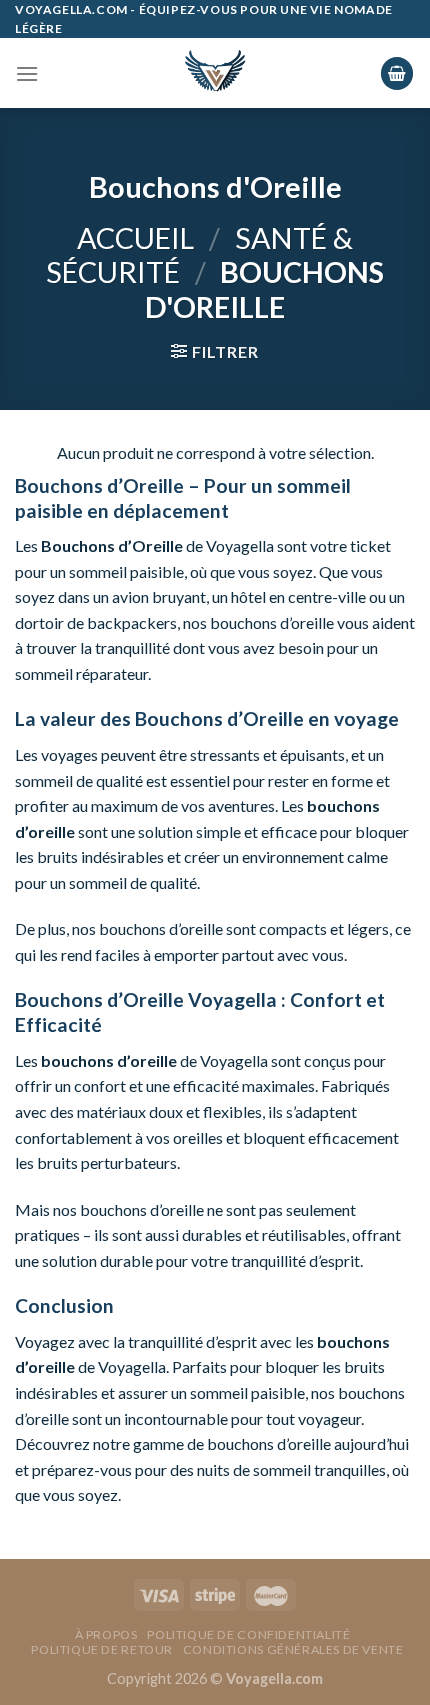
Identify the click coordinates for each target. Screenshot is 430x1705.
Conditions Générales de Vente (293, 1649)
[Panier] (397, 73)
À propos (106, 1634)
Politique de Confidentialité (248, 1634)
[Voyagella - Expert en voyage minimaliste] (215, 73)
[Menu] (27, 73)
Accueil (135, 238)
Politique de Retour (102, 1649)
